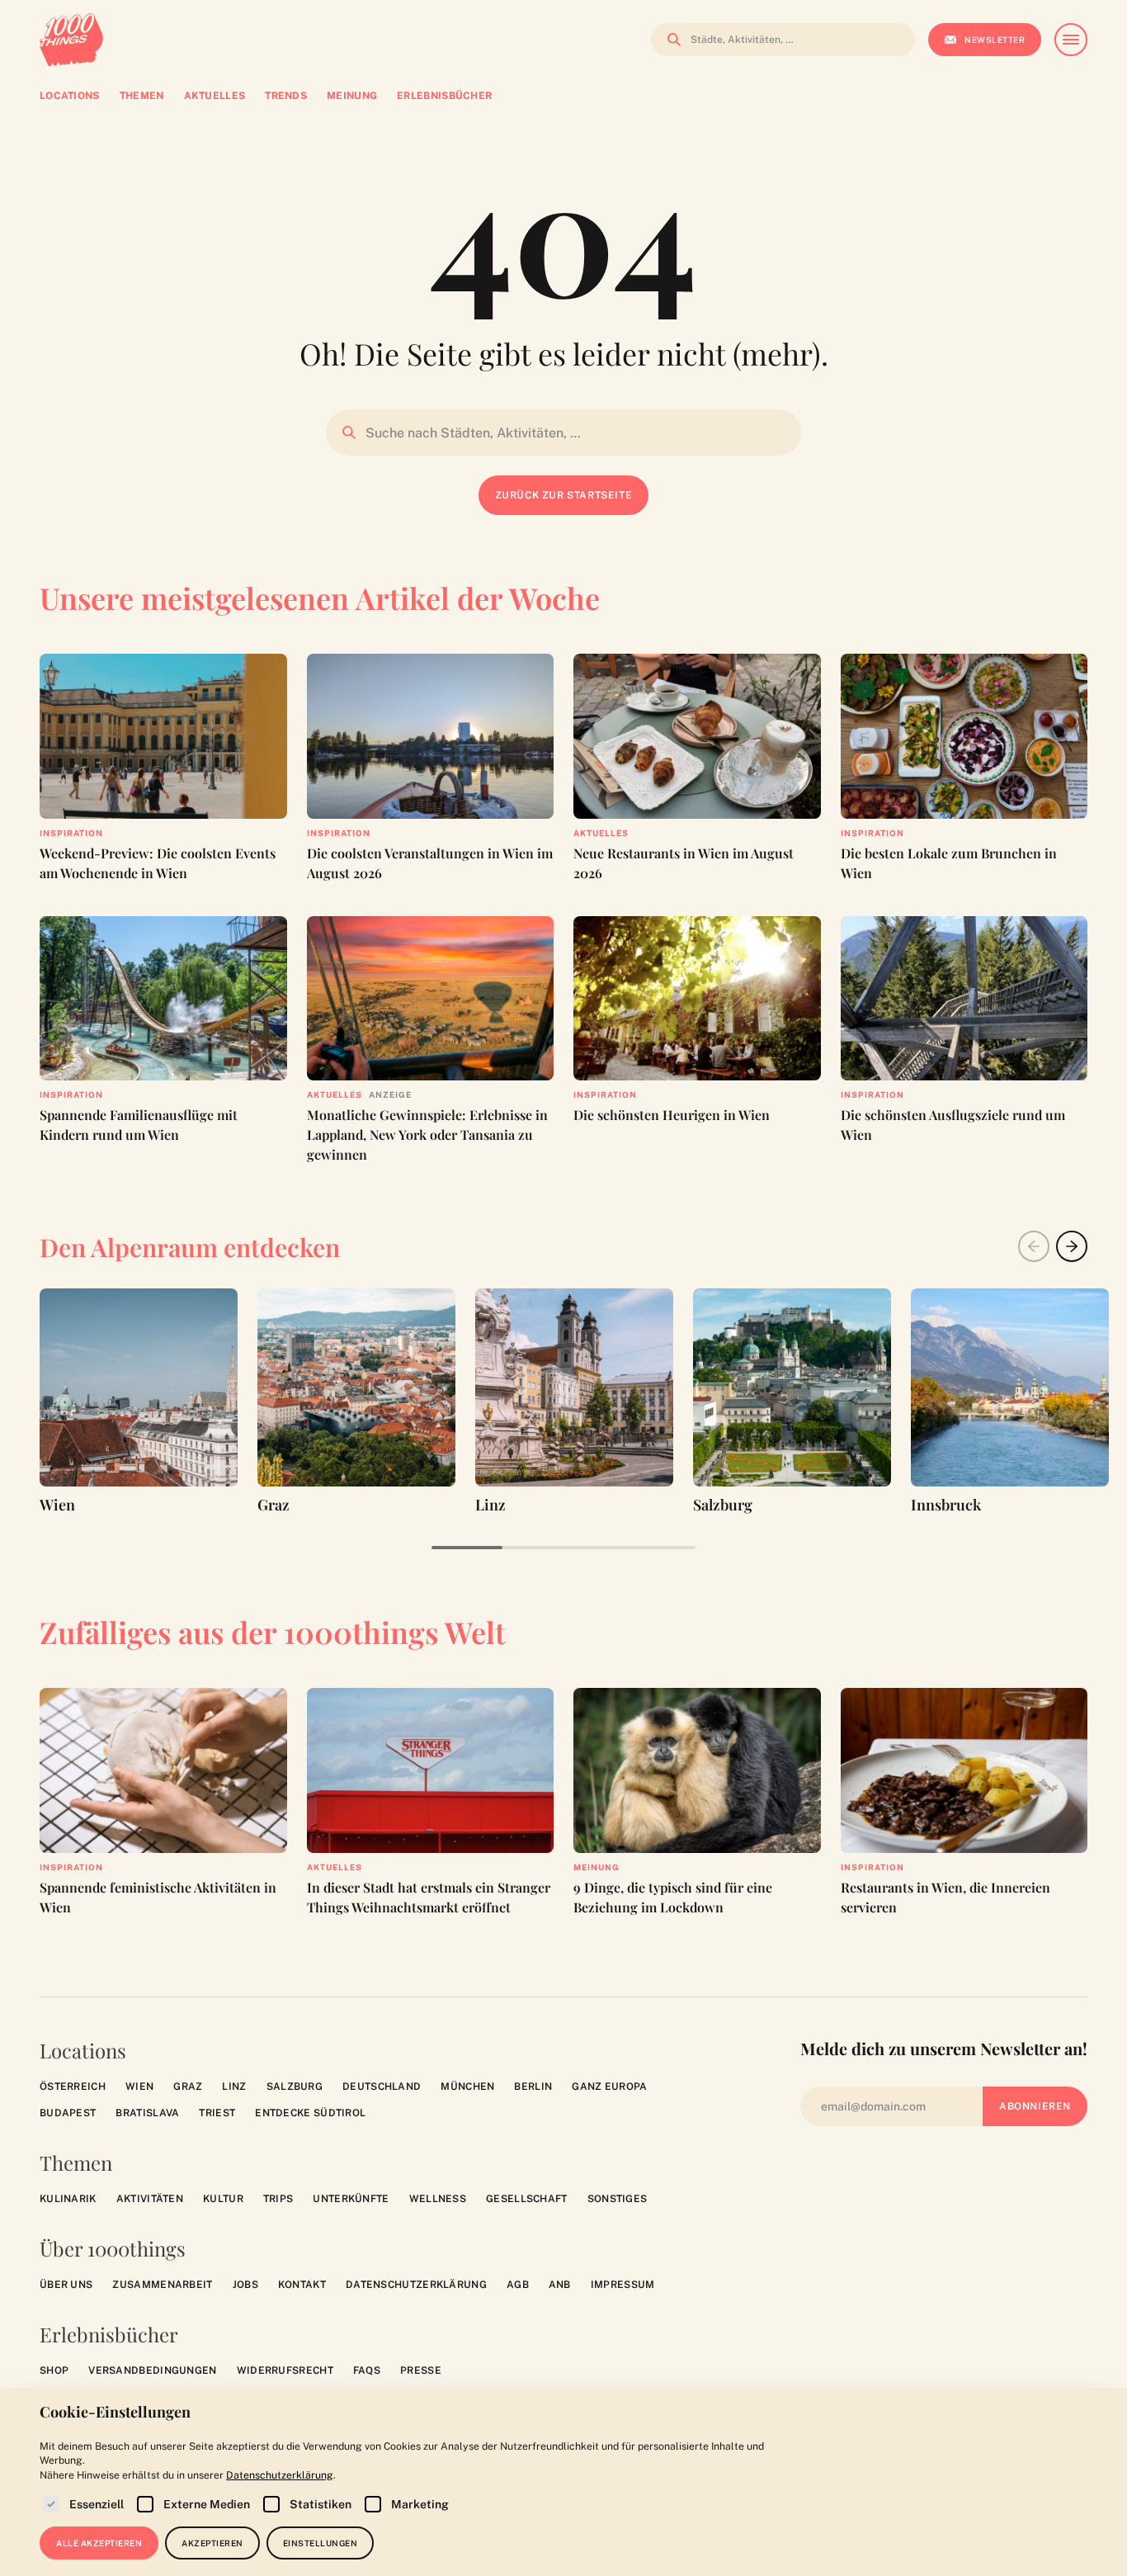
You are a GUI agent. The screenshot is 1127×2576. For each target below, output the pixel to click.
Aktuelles (601, 833)
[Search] (669, 40)
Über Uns (66, 2285)
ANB (560, 2285)
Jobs (245, 2285)
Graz (188, 2087)
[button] (1072, 1246)
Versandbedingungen (152, 2370)
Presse (421, 2370)
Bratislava (147, 2113)
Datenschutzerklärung (416, 2285)
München (467, 2087)
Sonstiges (618, 2199)
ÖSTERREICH (73, 2087)
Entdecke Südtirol (310, 2113)
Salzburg (295, 2087)
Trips (278, 2199)
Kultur (223, 2199)
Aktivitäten (150, 2199)
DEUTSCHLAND (382, 2087)
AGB (518, 2285)
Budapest (68, 2113)
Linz (234, 2087)
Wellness (438, 2199)
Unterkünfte (351, 2199)
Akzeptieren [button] (212, 2543)
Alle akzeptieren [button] (99, 2543)
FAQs (367, 2370)
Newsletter (995, 40)
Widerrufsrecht (285, 2370)
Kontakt (302, 2285)
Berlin (533, 2087)
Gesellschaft (527, 2199)
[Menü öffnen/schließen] (1071, 40)
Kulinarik (68, 2199)
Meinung (597, 1867)
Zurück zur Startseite (564, 495)
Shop (54, 2370)
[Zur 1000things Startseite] (71, 40)
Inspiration (71, 833)
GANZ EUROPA (609, 2087)
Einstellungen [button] (321, 2543)
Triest (217, 2113)
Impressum (623, 2285)
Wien (139, 2087)
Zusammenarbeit (162, 2285)
